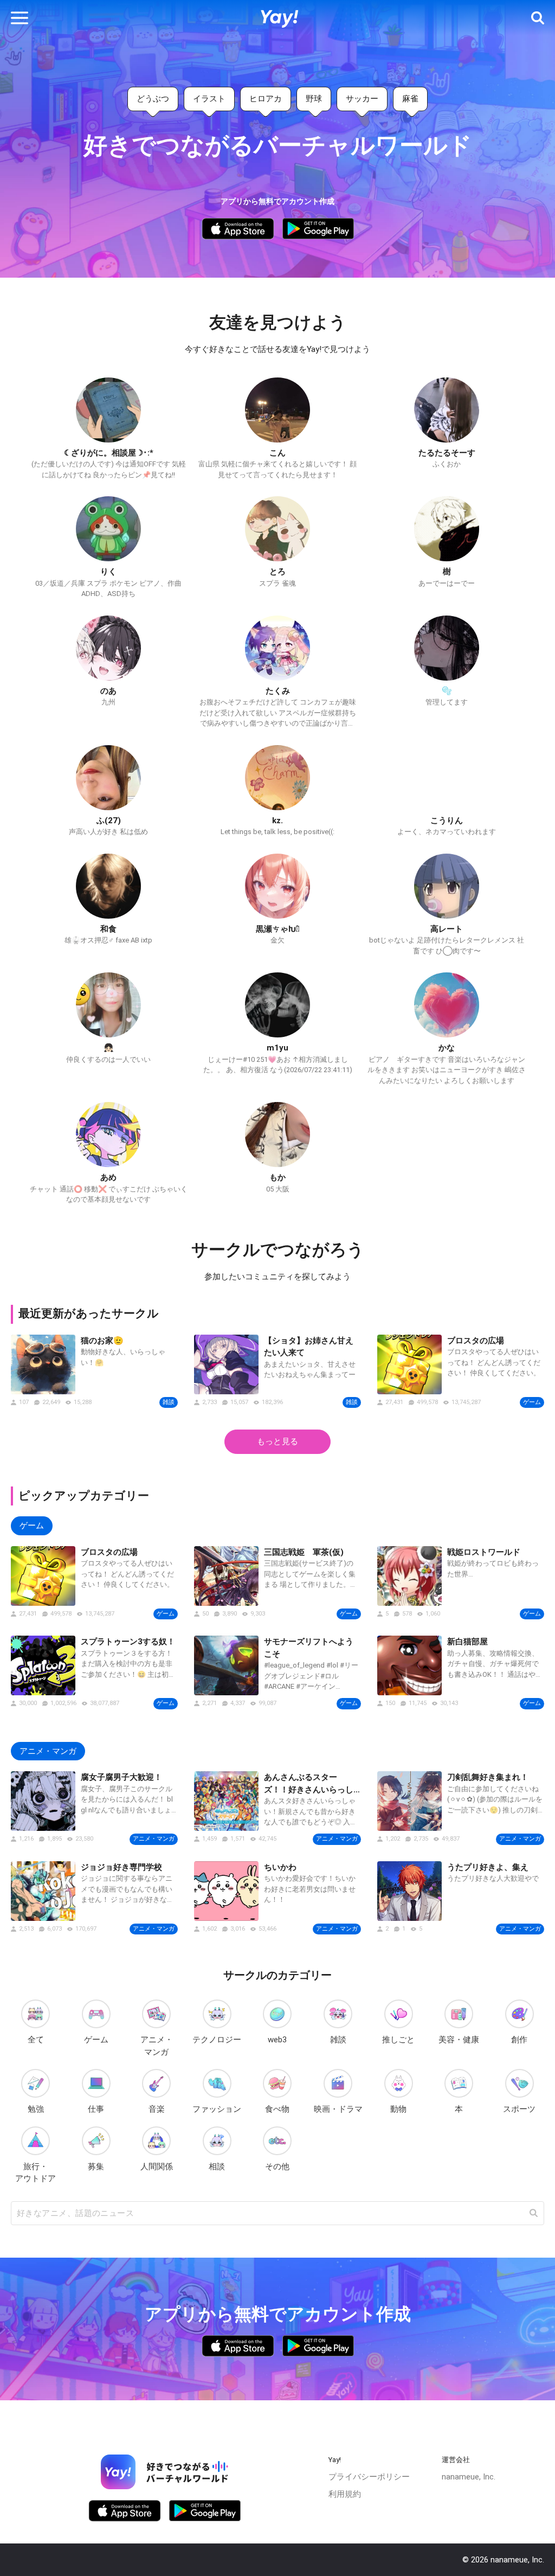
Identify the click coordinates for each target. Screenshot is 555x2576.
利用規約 (345, 2494)
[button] (20, 18)
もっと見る (277, 1441)
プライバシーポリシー (369, 2477)
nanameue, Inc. (469, 2477)
